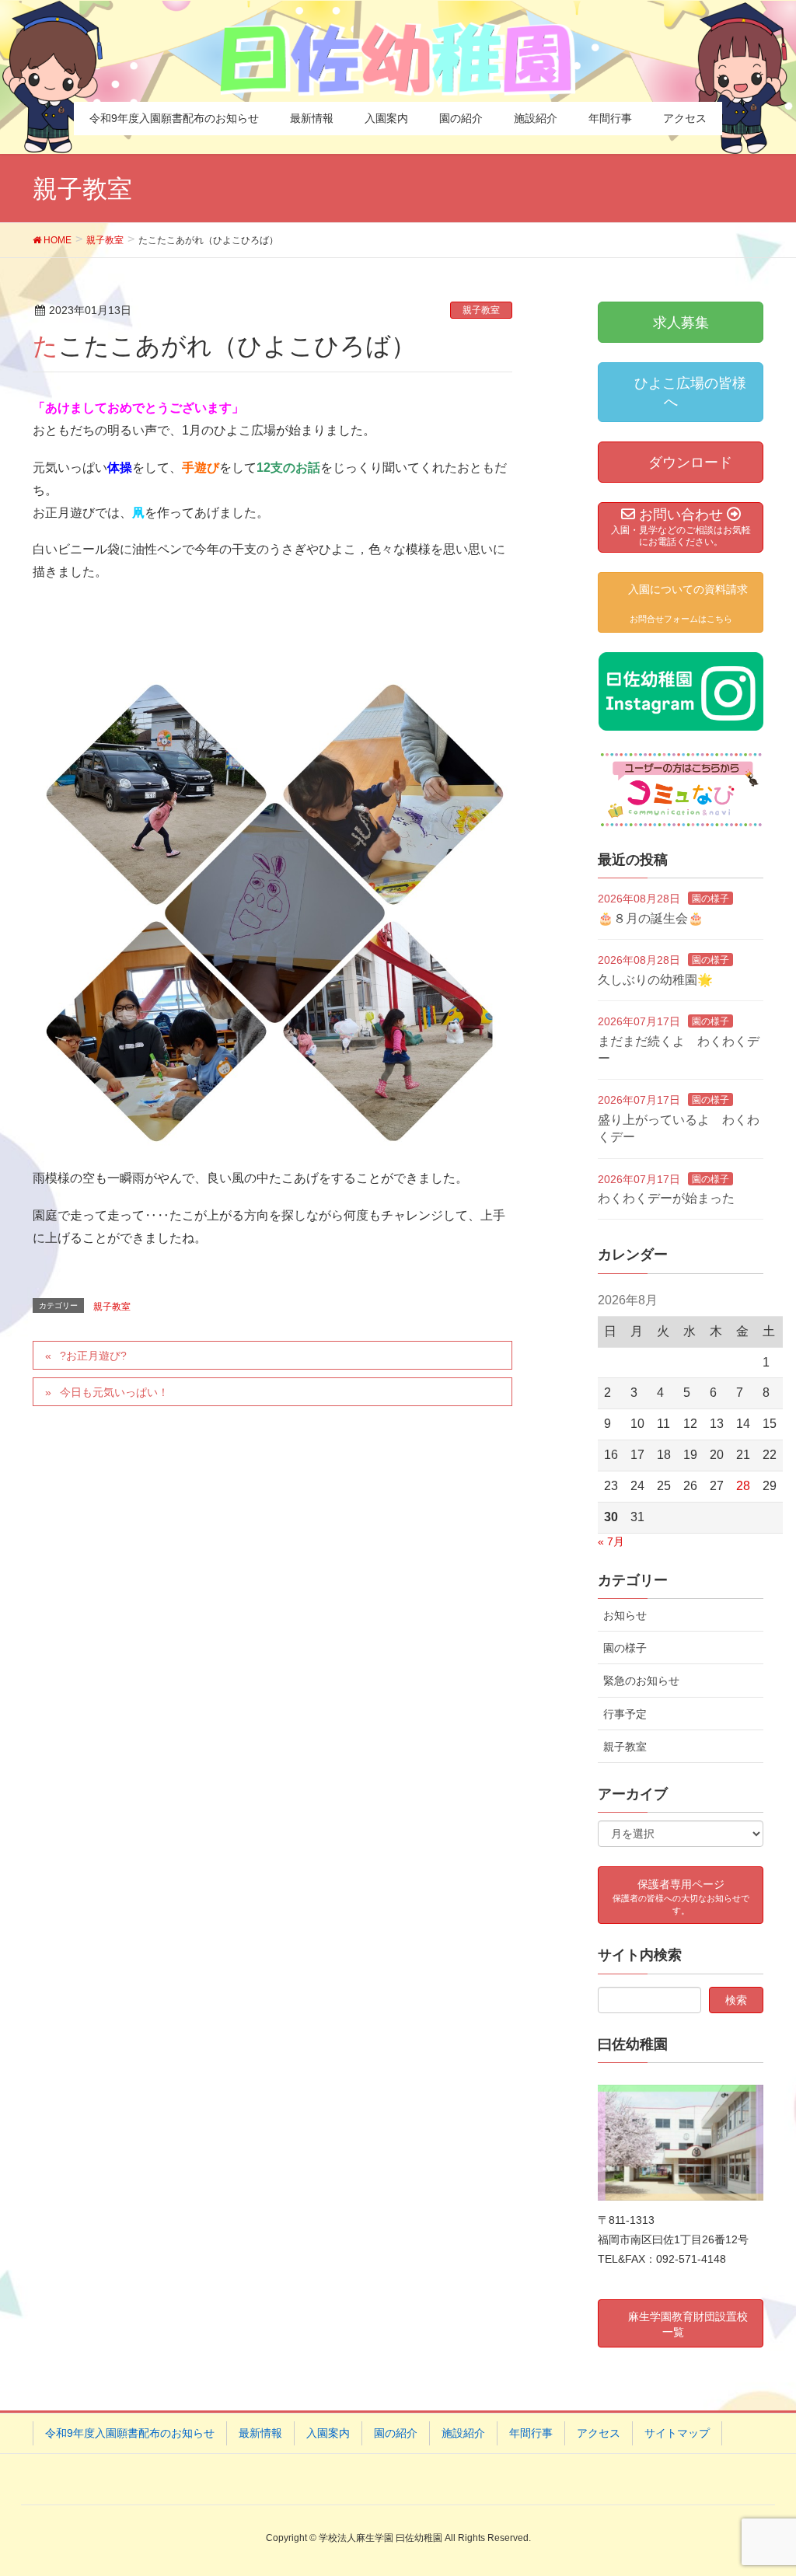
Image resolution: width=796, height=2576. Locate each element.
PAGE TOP (762, 2485)
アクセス (599, 2433)
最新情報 (260, 2433)
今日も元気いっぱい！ (114, 1392)
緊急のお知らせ (641, 1681)
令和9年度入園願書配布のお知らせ (130, 2433)
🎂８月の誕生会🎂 (651, 918)
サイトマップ (677, 2433)
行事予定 (625, 1714)
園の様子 (710, 899)
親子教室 (481, 310)
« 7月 (611, 1541)
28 (743, 1486)
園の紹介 (396, 2433)
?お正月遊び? (93, 1356)
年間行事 (531, 2433)
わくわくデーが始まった (666, 1198)
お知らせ (625, 1615)
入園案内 (328, 2433)
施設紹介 (463, 2433)
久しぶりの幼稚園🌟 (655, 980)
